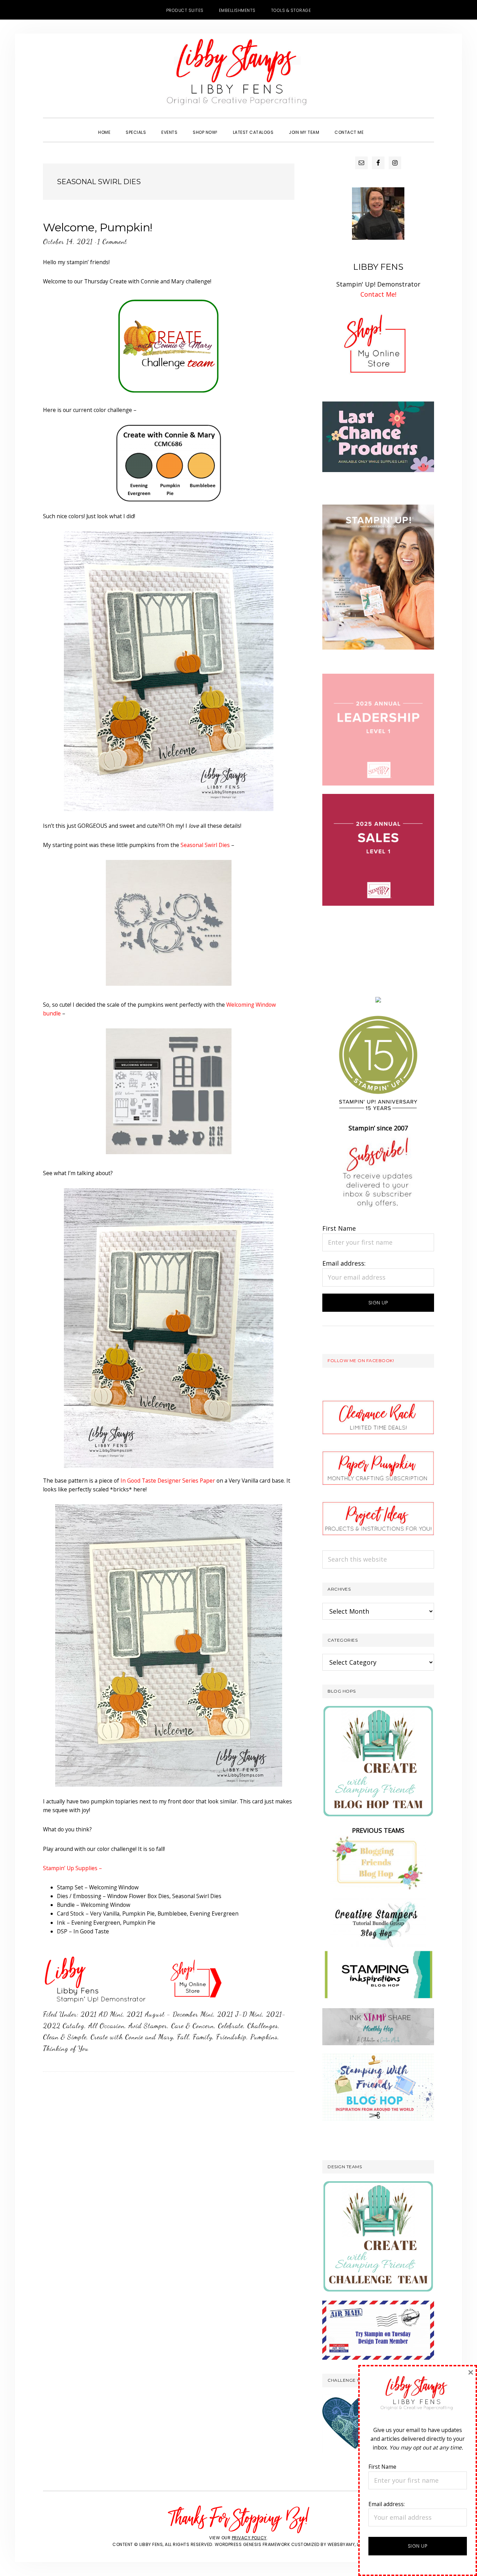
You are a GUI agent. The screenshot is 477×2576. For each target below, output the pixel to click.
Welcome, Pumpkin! (98, 227)
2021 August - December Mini (170, 2014)
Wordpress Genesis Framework (252, 2544)
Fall (183, 2037)
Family (203, 2037)
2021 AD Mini (102, 2014)
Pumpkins (264, 2037)
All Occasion (107, 2026)
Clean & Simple (65, 2037)
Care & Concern (193, 2026)
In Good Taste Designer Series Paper (168, 1481)
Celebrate (231, 2026)
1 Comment (112, 241)
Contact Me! (378, 294)
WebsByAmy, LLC (346, 2544)
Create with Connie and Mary (132, 2037)
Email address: (344, 1263)
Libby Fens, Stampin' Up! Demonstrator (239, 75)
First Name (339, 1228)
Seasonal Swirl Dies (205, 845)
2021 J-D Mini (240, 2014)
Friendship (231, 2037)
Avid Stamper (148, 2026)
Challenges (263, 2026)
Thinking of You (66, 2048)
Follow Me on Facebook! (361, 1361)
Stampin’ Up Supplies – (72, 1868)
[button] (379, 126)
